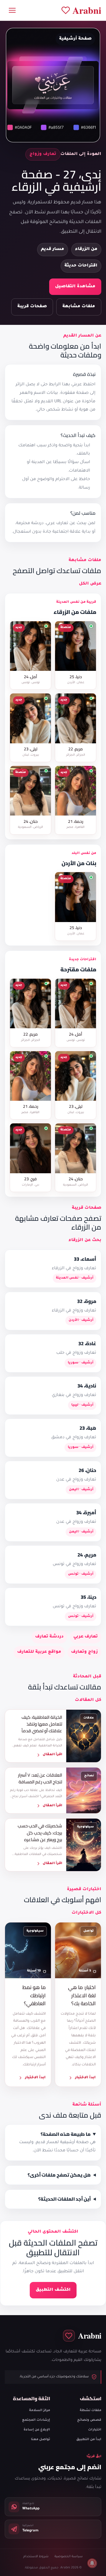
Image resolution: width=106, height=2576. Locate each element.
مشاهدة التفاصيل (75, 287)
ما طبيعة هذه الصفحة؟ (66, 2134)
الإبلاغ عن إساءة (37, 2430)
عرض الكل (90, 584)
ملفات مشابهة (79, 307)
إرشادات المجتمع (36, 2420)
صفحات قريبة (32, 307)
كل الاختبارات (86, 1913)
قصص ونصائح (89, 2420)
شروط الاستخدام (36, 2557)
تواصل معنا (40, 2440)
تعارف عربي (86, 1637)
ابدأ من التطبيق (89, 2440)
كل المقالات (88, 1700)
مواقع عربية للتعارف (39, 1652)
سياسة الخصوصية (69, 2557)
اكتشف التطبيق (53, 2290)
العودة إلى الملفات (81, 154)
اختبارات (95, 2430)
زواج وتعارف (84, 1652)
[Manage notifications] (92, 2563)
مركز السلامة (40, 2410)
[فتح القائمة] (12, 10)
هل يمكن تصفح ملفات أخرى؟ (59, 2175)
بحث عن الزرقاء (85, 1240)
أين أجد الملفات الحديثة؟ (64, 2199)
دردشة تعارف (49, 1637)
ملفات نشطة (91, 2410)
